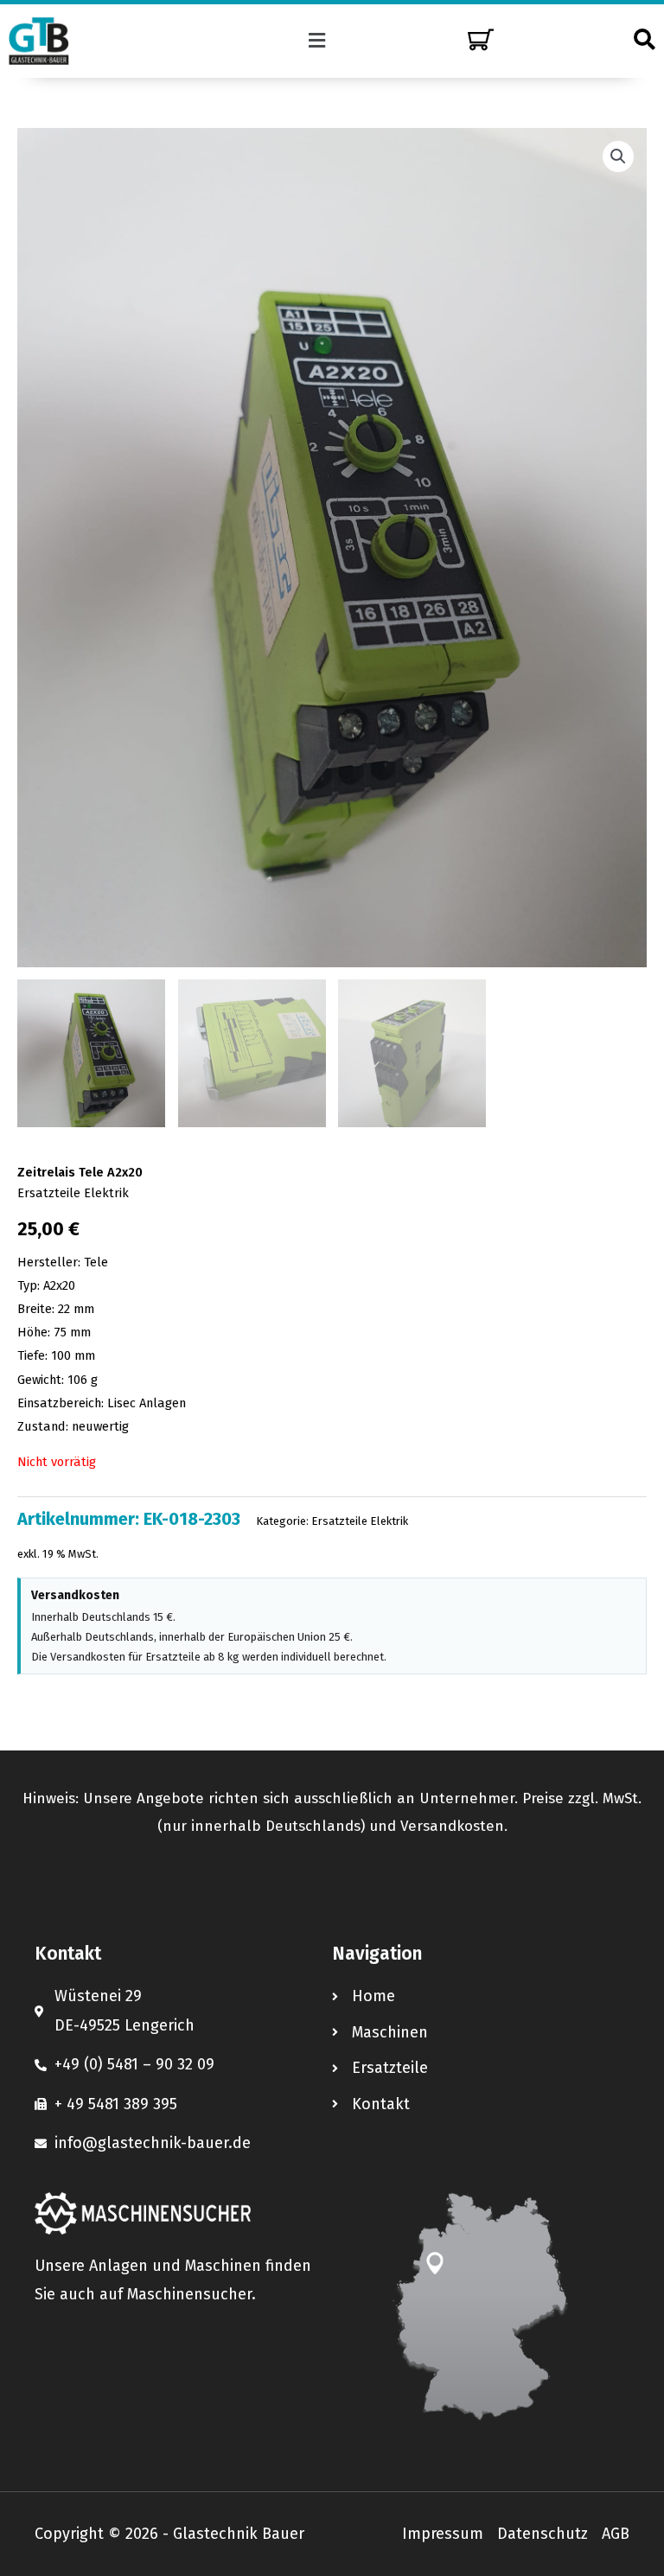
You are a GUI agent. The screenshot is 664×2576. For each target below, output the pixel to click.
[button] (317, 41)
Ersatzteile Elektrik (73, 1193)
